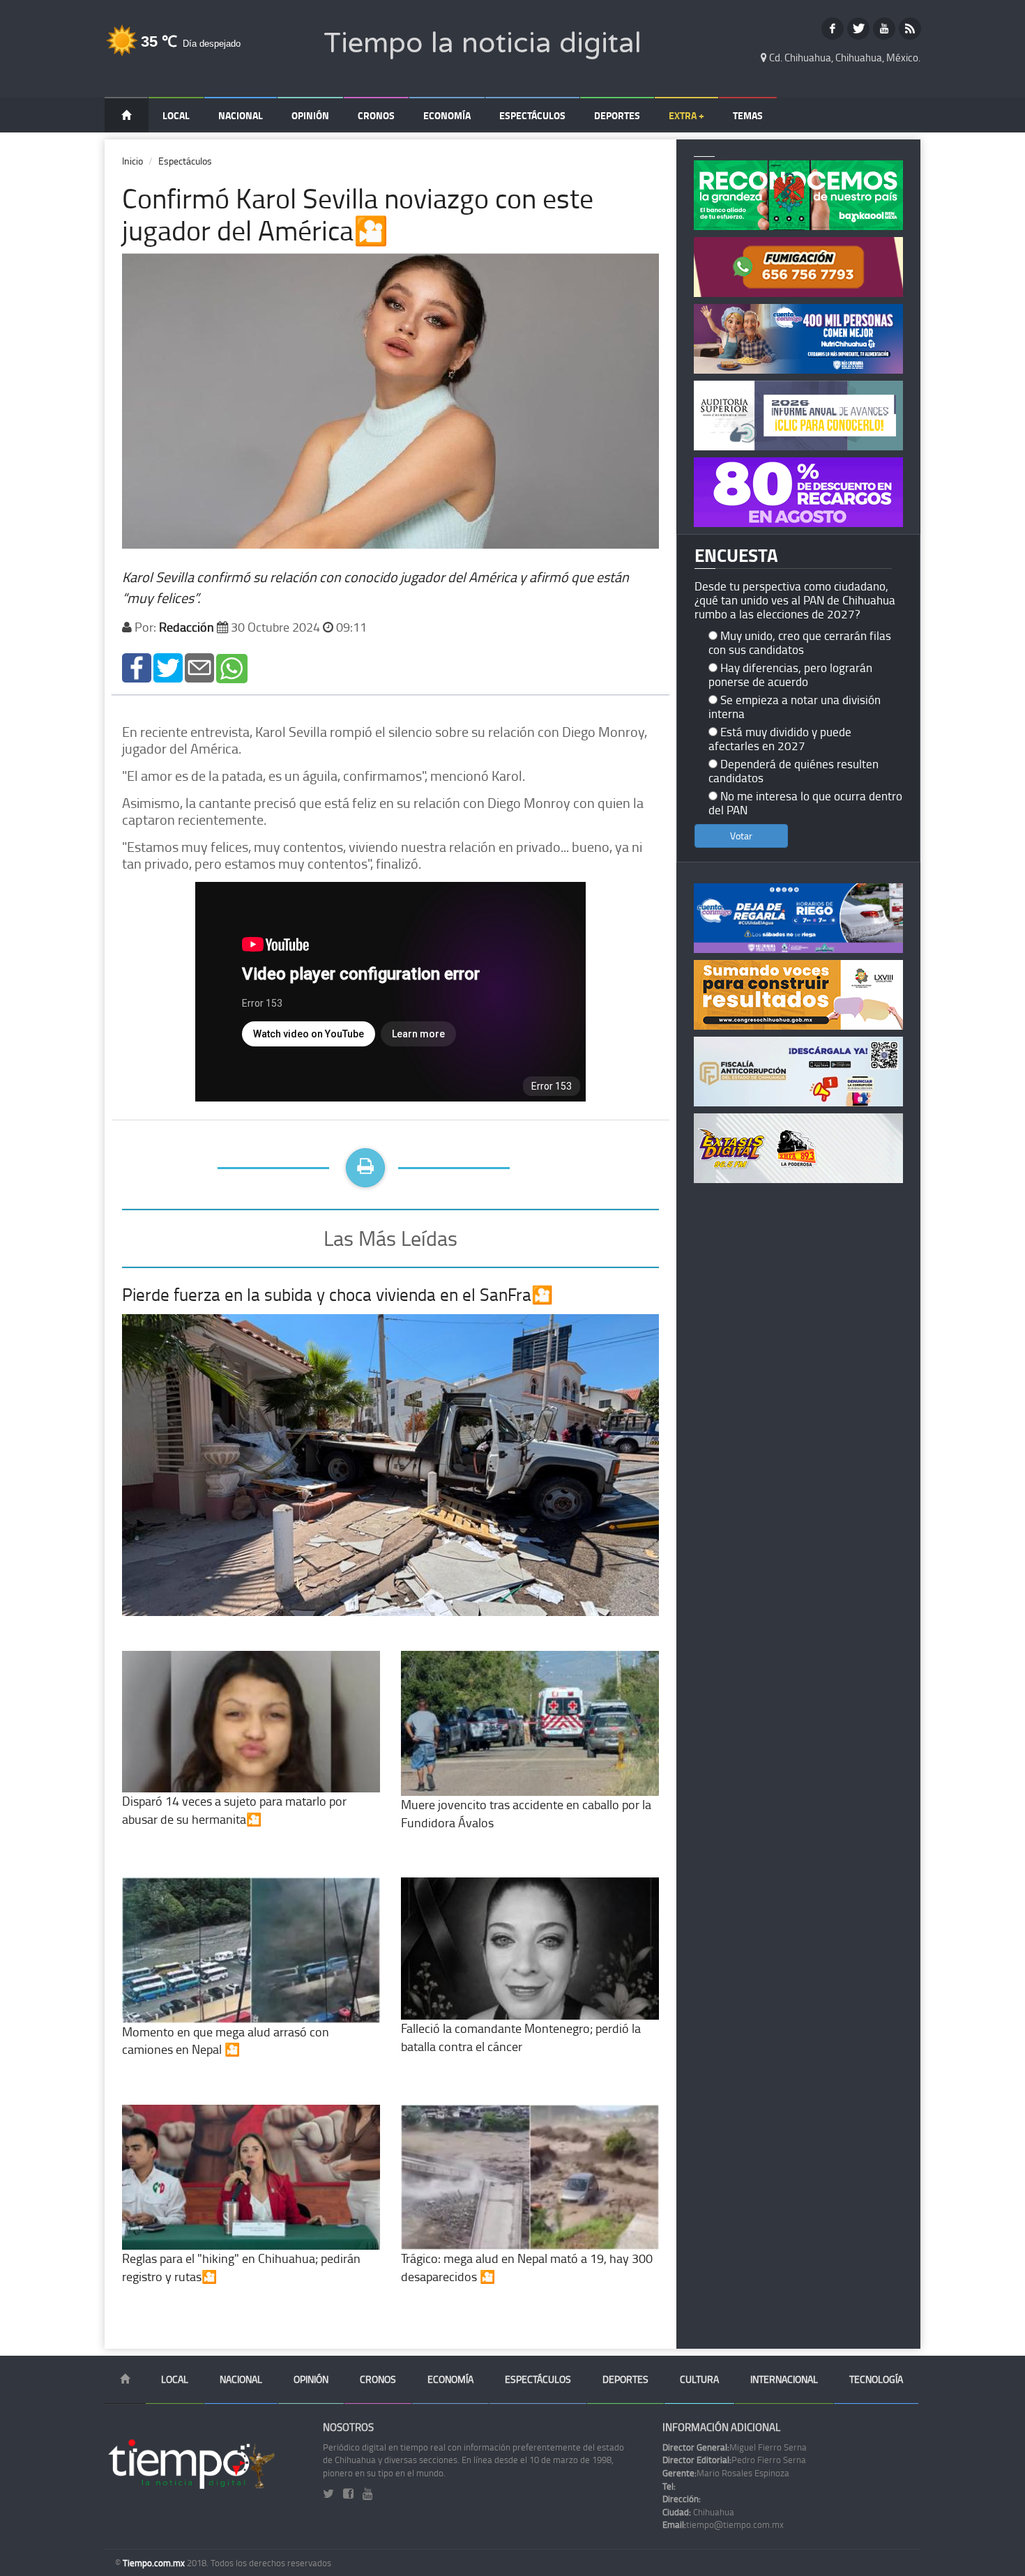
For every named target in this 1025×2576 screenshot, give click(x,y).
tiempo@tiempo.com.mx (723, 2524)
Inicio (132, 161)
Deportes (617, 115)
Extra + (686, 115)
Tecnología (876, 2379)
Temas (748, 115)
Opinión (310, 115)
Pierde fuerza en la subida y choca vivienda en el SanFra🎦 (337, 1294)
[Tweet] (168, 667)
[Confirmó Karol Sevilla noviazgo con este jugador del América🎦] (137, 667)
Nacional (241, 115)
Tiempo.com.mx (155, 2563)
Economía (447, 115)
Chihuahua (698, 2512)
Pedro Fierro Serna (734, 2460)
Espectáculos (532, 115)
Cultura (699, 2379)
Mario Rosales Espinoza (726, 2473)
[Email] (199, 667)
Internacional (784, 2379)
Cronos (376, 115)
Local (176, 115)
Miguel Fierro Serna (735, 2447)
